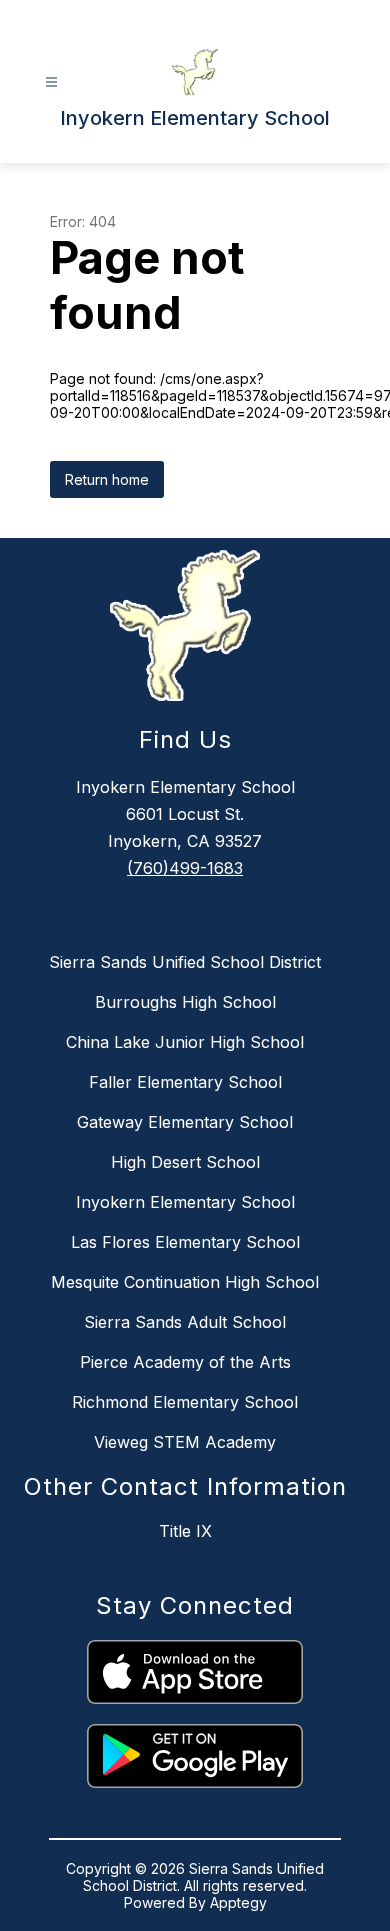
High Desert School (185, 1162)
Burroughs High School (185, 1002)
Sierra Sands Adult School (185, 1322)
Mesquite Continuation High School (185, 1282)
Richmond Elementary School (185, 1402)
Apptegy (238, 1902)
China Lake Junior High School (185, 1042)
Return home (107, 479)
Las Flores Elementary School (185, 1242)
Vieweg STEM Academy (185, 1442)
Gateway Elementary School (185, 1122)
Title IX (185, 1531)
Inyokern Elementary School (185, 1202)
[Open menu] (51, 82)
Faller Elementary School (185, 1082)
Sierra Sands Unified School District (185, 962)
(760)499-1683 (185, 868)
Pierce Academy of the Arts (185, 1362)
